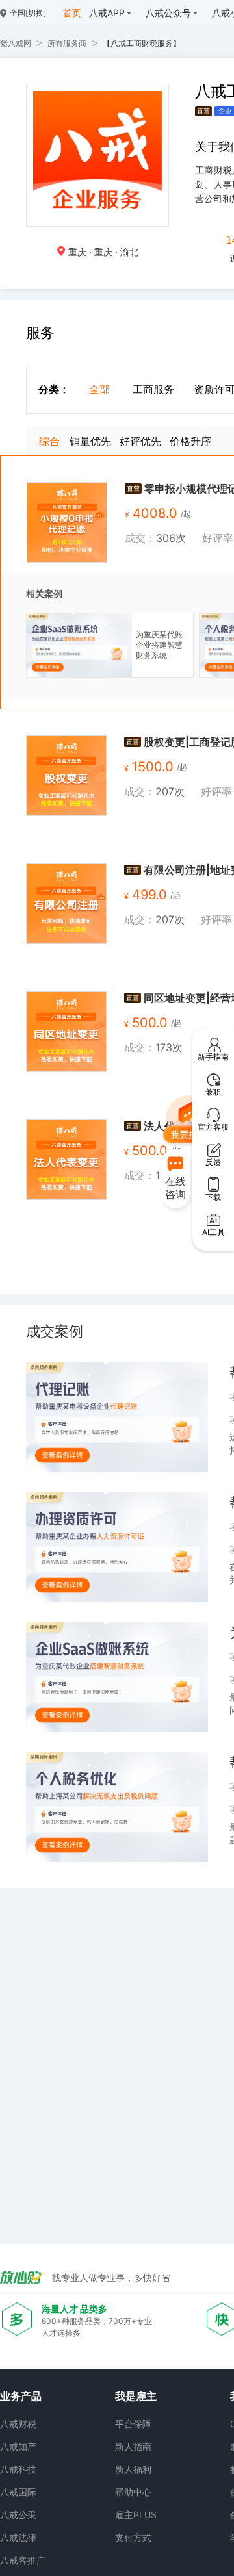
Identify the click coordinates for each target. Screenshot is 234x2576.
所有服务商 (67, 43)
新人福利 (133, 2469)
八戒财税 (18, 2424)
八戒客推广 (23, 2560)
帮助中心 (133, 2492)
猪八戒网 (16, 43)
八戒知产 (18, 2446)
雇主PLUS (136, 2515)
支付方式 (133, 2537)
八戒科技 (18, 2469)
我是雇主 (136, 2396)
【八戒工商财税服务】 (142, 43)
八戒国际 (18, 2492)
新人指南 (133, 2446)
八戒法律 (18, 2537)
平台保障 (133, 2424)
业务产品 (21, 2396)
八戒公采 (18, 2515)
